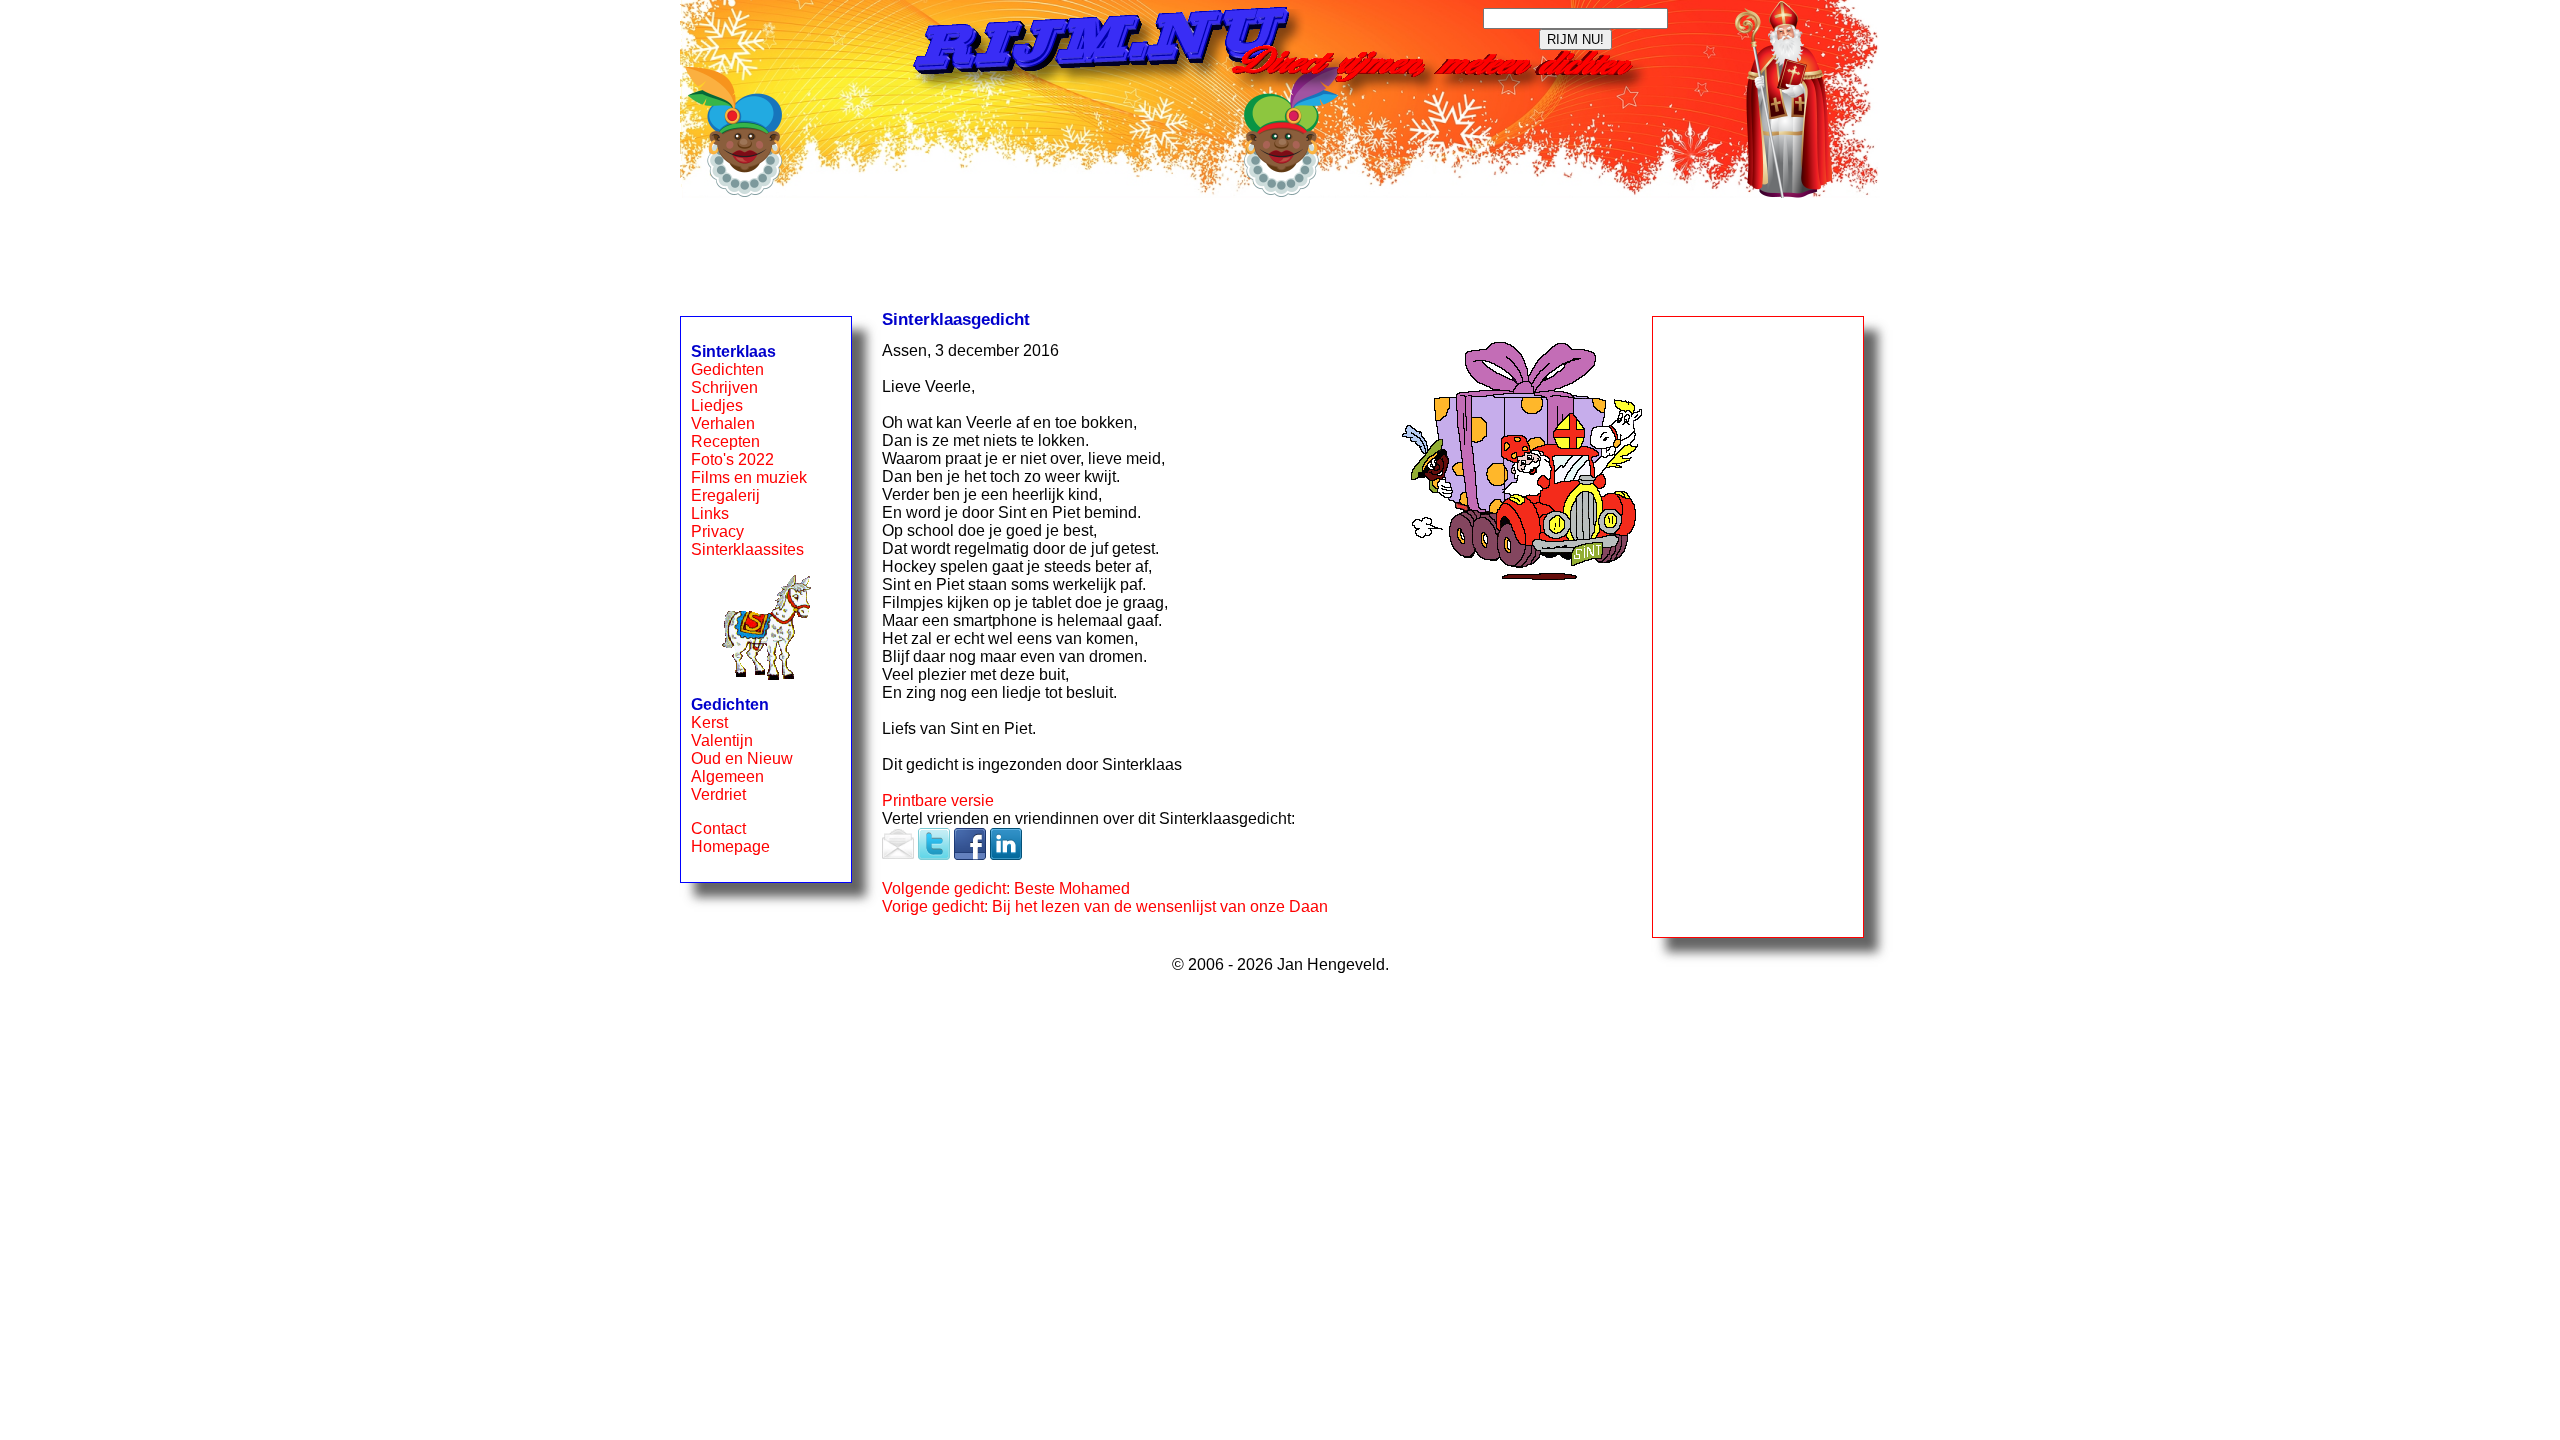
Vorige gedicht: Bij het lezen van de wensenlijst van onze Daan (1105, 906)
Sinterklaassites (747, 549)
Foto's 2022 (732, 459)
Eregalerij (725, 495)
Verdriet (718, 794)
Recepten (725, 441)
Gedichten (727, 369)
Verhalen (723, 423)
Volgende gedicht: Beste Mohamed (1006, 888)
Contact (718, 828)
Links (710, 513)
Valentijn (722, 740)
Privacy (717, 531)
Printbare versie (938, 800)
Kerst (709, 722)
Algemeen (727, 776)
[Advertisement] (1280, 251)
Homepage (730, 846)
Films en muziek (749, 477)
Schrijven (724, 387)
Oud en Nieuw (742, 758)
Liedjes (717, 405)
